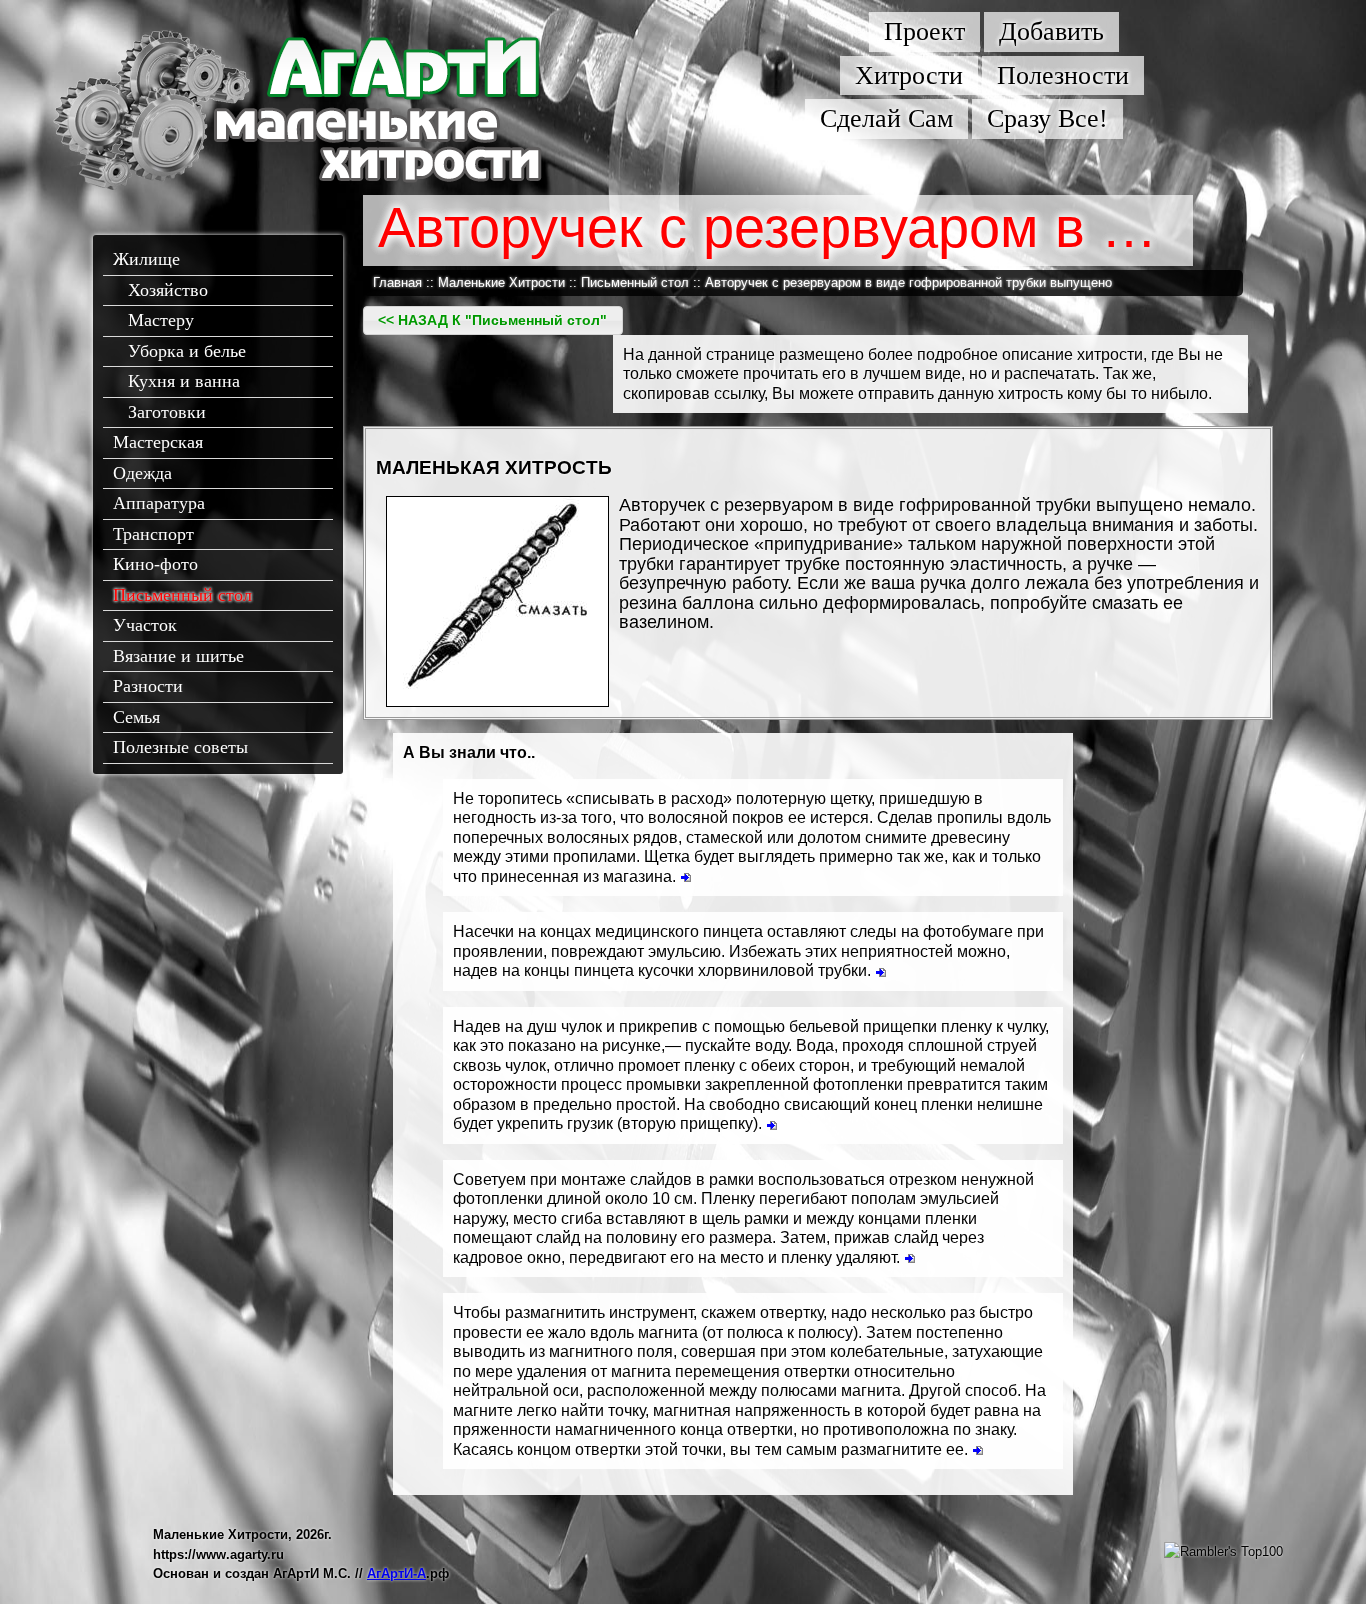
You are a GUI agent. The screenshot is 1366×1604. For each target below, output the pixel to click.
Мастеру (161, 320)
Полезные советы (180, 747)
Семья (136, 717)
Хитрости (909, 75)
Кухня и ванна (184, 381)
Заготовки (167, 412)
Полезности (1063, 75)
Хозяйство (168, 290)
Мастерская (158, 442)
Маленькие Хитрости (501, 282)
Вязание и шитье (178, 656)
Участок (145, 625)
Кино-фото (155, 564)
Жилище (146, 259)
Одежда (142, 473)
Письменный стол (182, 595)
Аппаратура (159, 503)
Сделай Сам (886, 118)
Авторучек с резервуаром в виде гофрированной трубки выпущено (908, 282)
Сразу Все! (1047, 118)
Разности (148, 686)
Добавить (1051, 31)
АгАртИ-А (396, 1573)
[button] (493, 320)
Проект (924, 31)
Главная (397, 282)
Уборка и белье (187, 351)
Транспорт (153, 534)
